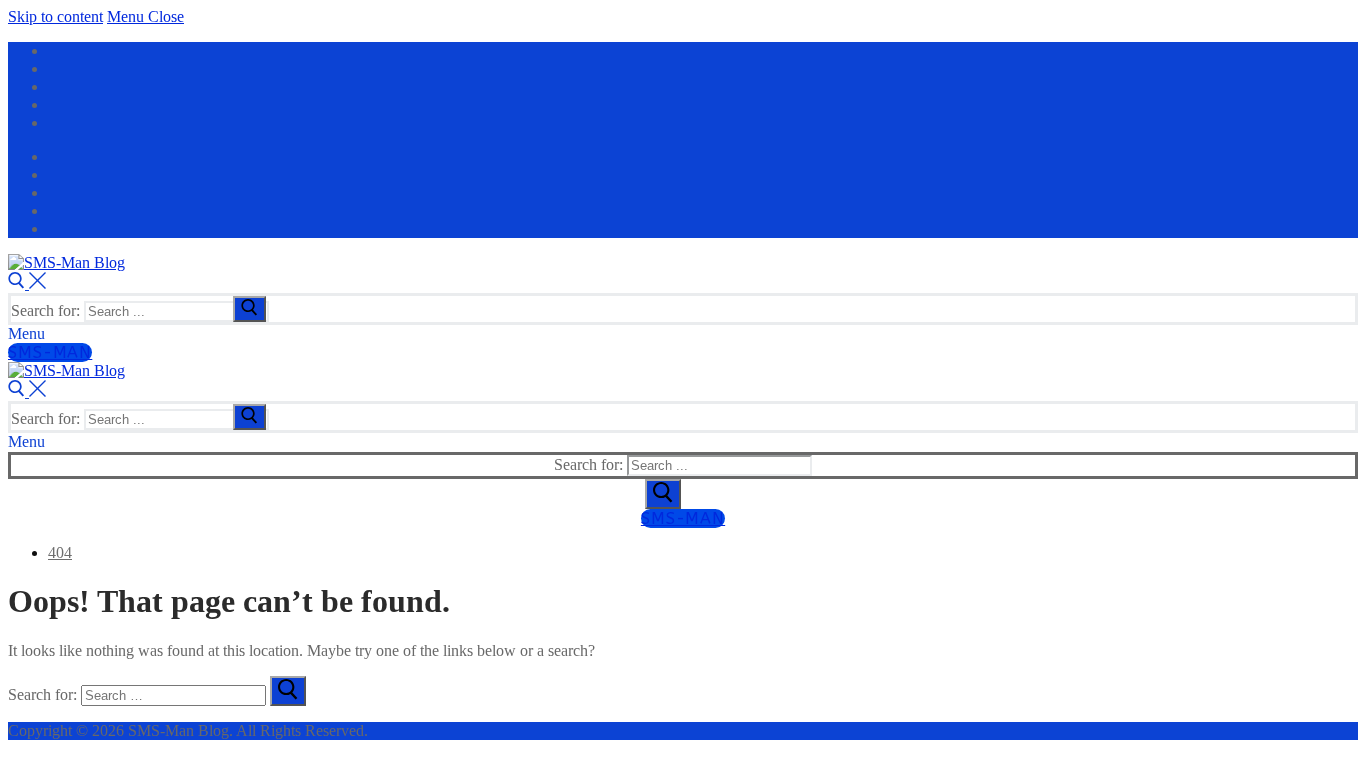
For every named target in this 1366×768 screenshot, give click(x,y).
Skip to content (55, 16)
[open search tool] (27, 283)
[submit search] (249, 309)
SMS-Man (50, 352)
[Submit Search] (663, 494)
